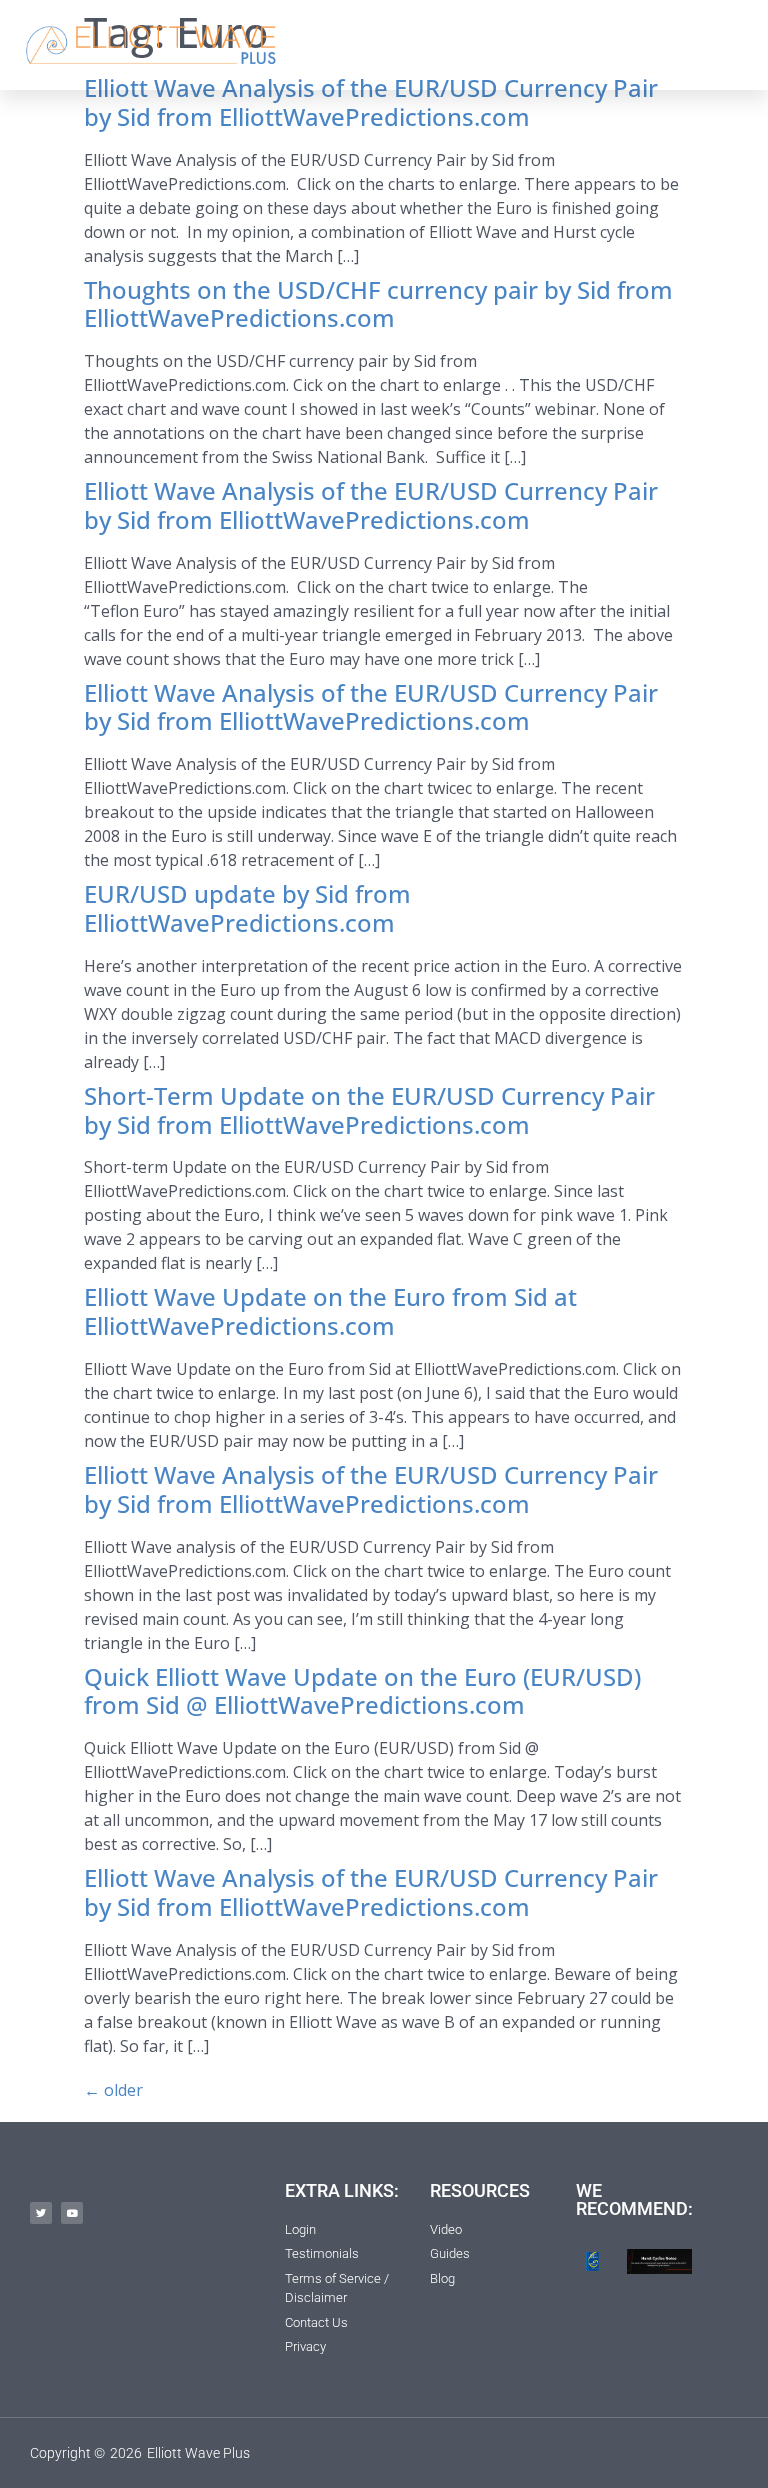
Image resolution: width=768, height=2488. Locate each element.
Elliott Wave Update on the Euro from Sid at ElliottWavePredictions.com (330, 1311)
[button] (548, 45)
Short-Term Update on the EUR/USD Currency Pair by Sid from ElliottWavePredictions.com (369, 1110)
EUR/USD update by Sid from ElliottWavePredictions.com (247, 908)
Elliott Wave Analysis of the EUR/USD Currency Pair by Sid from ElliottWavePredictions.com (371, 102)
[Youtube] (72, 2213)
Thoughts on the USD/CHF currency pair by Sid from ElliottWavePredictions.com (378, 304)
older (113, 2090)
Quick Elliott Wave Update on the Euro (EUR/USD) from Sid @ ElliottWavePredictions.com (362, 1691)
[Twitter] (41, 2213)
